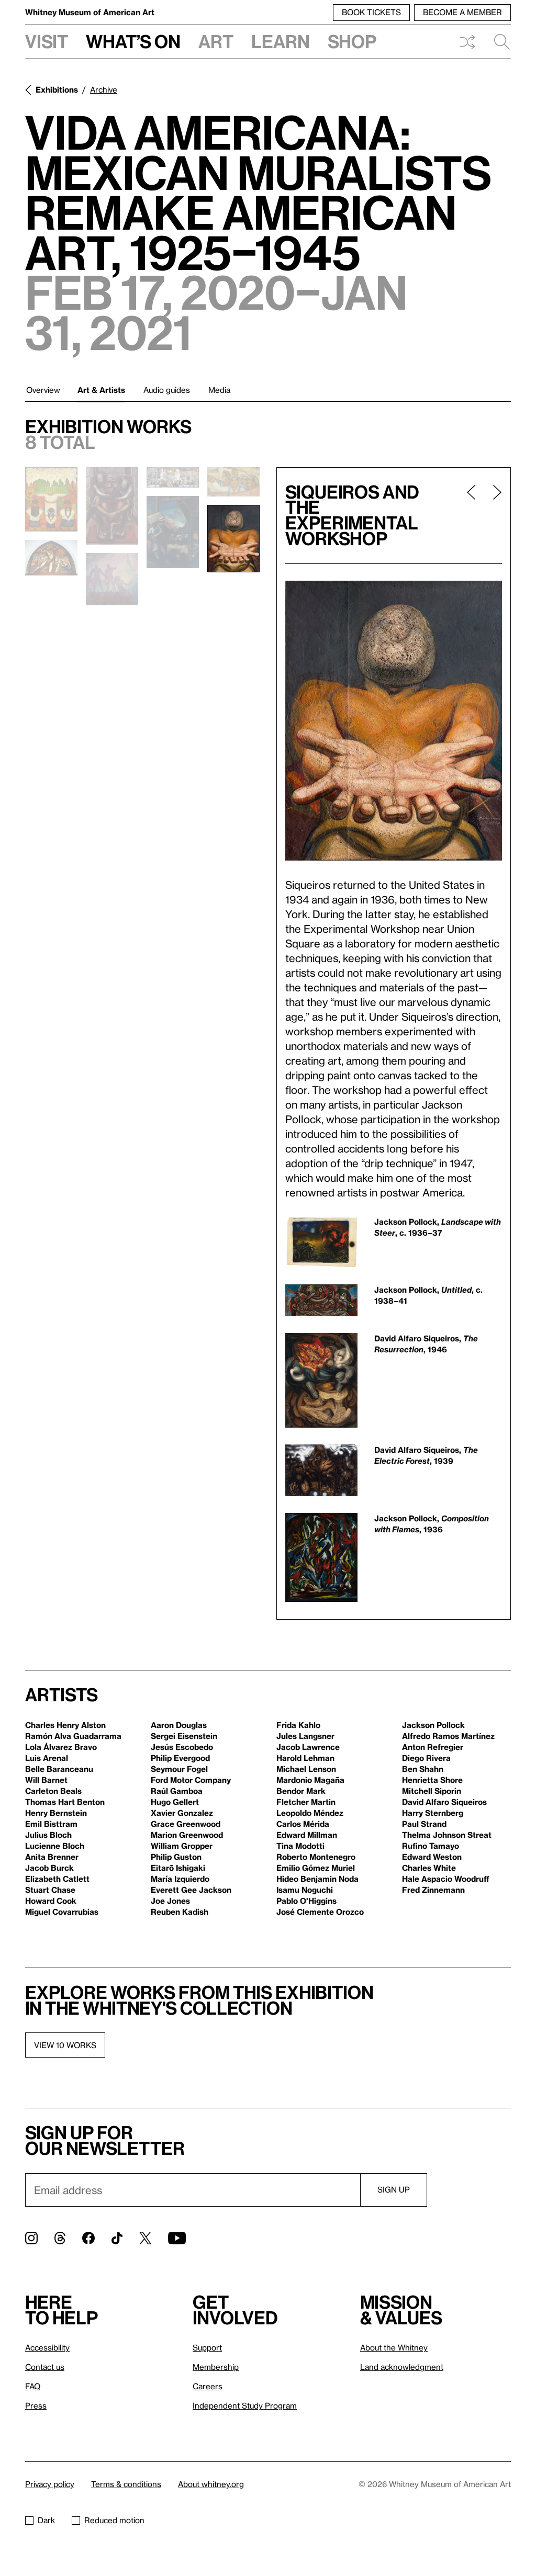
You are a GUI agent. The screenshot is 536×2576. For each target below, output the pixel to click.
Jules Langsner (305, 1736)
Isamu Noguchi (305, 1890)
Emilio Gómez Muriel (316, 1868)
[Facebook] (88, 2238)
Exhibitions (57, 89)
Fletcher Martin (306, 1802)
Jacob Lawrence (308, 1747)
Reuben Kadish (180, 1912)
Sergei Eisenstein (184, 1736)
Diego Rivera (426, 1758)
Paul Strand (424, 1824)
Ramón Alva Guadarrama (73, 1736)
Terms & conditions (126, 2484)
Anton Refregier (433, 1747)
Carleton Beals (53, 1791)
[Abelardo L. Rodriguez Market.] (233, 482)
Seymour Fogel (179, 1769)
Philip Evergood (180, 1758)
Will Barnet (46, 1780)
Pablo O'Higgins (306, 1901)
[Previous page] (471, 516)
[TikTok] (117, 2238)
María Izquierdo (180, 1879)
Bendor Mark (301, 1791)
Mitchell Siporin (432, 1791)
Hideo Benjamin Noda (317, 1879)
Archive (104, 89)
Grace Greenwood (186, 1824)
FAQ (33, 2386)
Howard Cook (51, 1901)
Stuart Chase (50, 1890)
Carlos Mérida (303, 1824)
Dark (46, 2520)
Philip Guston (176, 1857)
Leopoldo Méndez (310, 1813)
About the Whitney (394, 2347)
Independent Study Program (245, 2405)
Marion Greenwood (187, 1835)
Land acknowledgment (402, 2367)
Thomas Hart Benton (65, 1802)
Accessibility (47, 2347)
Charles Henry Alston (65, 1725)
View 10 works (65, 2045)
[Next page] (493, 516)
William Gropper (182, 1846)
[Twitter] (145, 2238)
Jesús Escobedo (182, 1747)
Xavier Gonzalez (182, 1813)
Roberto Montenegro (316, 1857)
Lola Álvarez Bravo (61, 1747)
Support (207, 2347)
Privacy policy (50, 2484)
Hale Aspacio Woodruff (446, 1879)
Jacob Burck (49, 1868)
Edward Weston (432, 1857)
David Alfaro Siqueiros (444, 1802)
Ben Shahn (423, 1769)
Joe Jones (170, 1901)
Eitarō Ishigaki (178, 1868)
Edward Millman (307, 1835)
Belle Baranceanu (59, 1769)
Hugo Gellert (175, 1802)
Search (498, 42)
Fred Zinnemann (433, 1890)
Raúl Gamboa (177, 1791)
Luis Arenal (47, 1758)
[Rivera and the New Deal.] (173, 478)
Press (36, 2405)
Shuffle (467, 42)
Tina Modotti (300, 1846)
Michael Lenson (306, 1769)
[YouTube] (177, 2238)
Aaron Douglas (179, 1725)
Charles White (429, 1868)
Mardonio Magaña (310, 1780)
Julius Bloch (48, 1835)
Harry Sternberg (433, 1813)
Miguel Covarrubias (62, 1912)
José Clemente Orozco (320, 1912)
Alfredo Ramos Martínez (448, 1736)
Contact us (45, 2367)
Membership (216, 2367)
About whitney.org (211, 2484)
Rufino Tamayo (431, 1846)
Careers (208, 2386)
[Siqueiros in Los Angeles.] (112, 506)
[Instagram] (31, 2238)
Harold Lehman (305, 1758)
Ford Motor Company (191, 1780)
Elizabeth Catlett (57, 1879)
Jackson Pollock (433, 1725)
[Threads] (60, 2238)
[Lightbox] (394, 721)
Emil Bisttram (51, 1824)
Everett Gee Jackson (191, 1890)
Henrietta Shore (432, 1780)
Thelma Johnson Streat (447, 1835)
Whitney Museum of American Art (90, 12)
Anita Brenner (52, 1857)
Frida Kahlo (298, 1725)
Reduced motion (114, 2520)
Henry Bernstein (56, 1813)
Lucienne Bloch (55, 1846)
